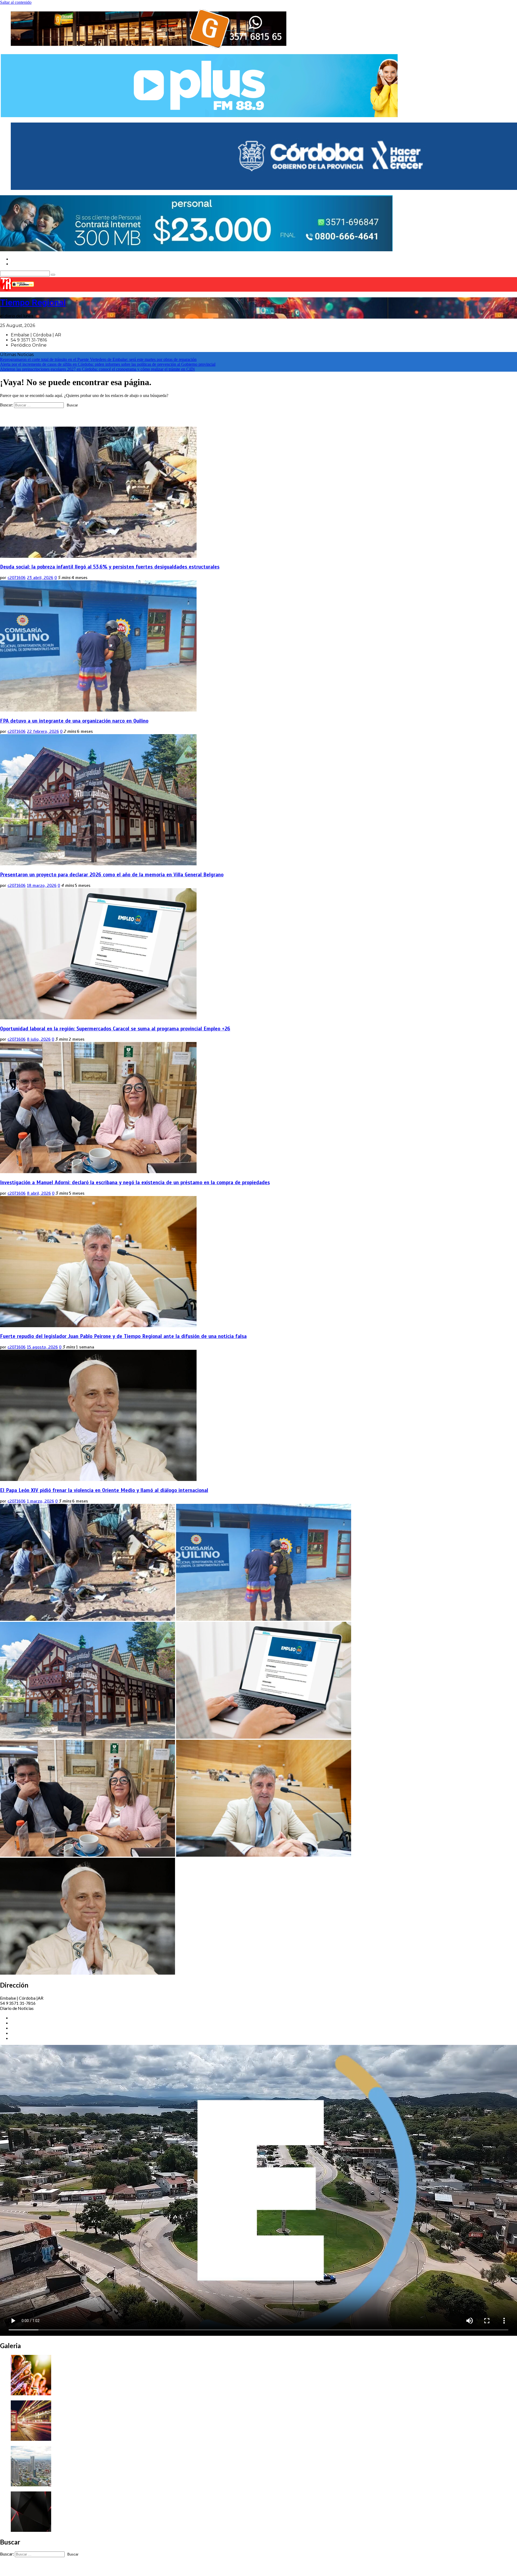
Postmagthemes (168, 2569)
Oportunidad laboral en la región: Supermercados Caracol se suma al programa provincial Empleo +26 (115, 1029)
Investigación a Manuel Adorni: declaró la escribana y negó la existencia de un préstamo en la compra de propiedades (135, 1182)
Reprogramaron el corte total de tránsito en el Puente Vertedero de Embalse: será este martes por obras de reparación (98, 359)
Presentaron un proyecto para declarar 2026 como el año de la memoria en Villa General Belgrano (112, 875)
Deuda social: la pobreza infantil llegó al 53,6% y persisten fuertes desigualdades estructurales (110, 567)
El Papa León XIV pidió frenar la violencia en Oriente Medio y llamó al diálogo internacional (104, 1490)
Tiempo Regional (33, 302)
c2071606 (17, 578)
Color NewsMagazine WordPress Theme (109, 2569)
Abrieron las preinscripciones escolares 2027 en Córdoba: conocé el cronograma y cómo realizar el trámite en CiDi (97, 369)
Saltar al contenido (16, 2)
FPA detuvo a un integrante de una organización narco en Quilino (74, 721)
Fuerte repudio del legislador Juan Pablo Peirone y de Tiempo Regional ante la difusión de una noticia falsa (123, 1336)
